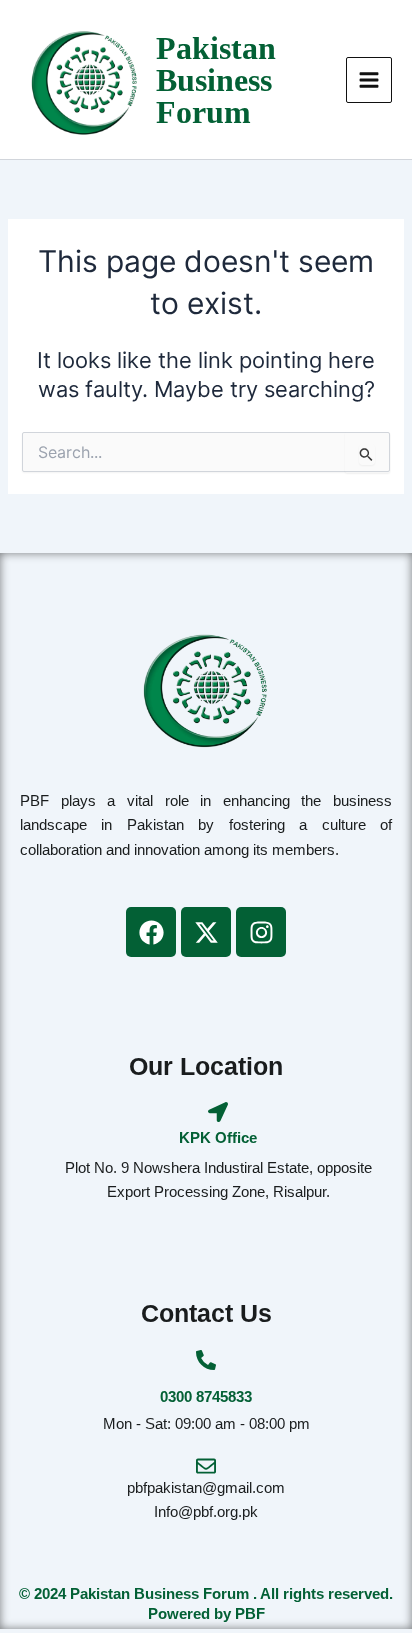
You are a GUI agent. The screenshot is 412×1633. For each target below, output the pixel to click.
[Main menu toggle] (369, 80)
